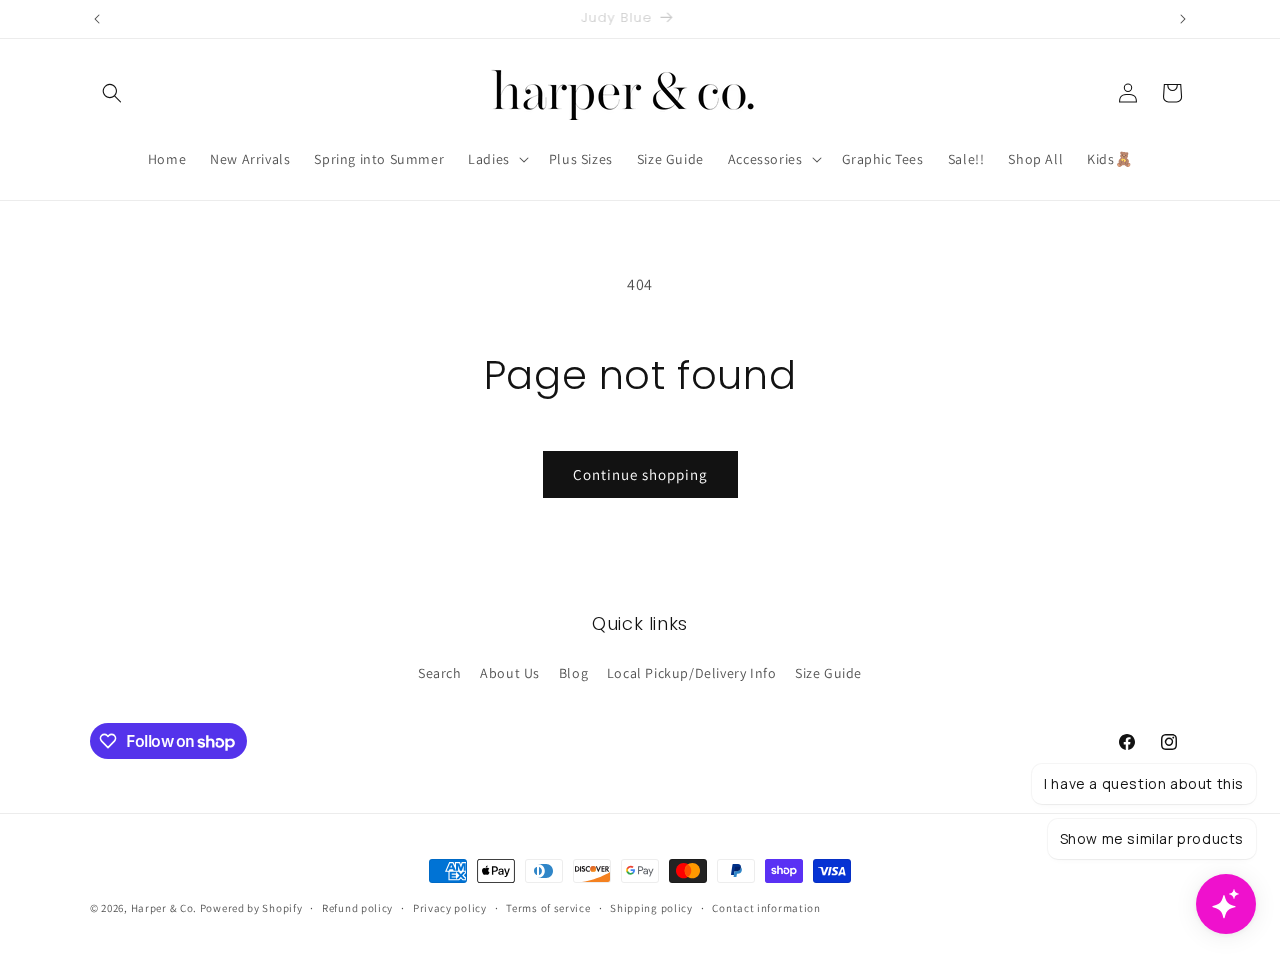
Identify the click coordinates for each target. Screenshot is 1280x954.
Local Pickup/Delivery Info (692, 673)
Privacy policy (450, 908)
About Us (510, 673)
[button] (112, 93)
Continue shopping (640, 474)
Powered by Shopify (251, 908)
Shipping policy (651, 908)
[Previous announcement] (97, 19)
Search (440, 673)
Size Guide (828, 673)
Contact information (766, 908)
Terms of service (548, 908)
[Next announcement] (1183, 19)
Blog (573, 673)
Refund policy (357, 908)
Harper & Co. (164, 908)
